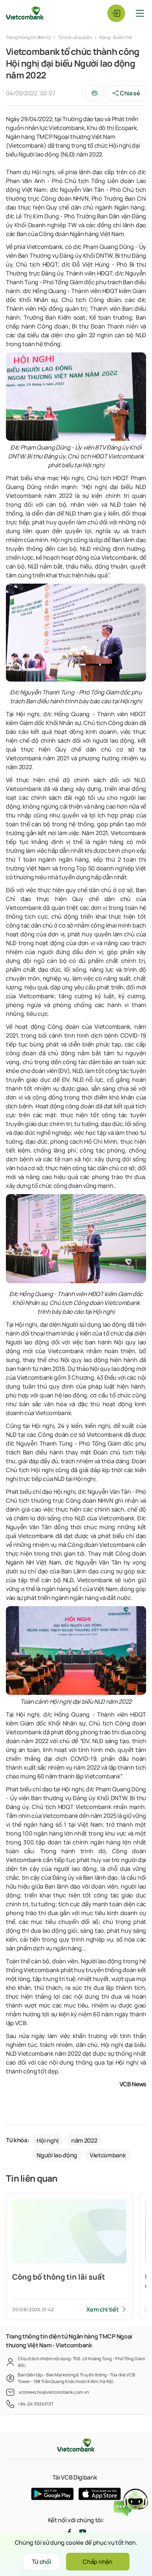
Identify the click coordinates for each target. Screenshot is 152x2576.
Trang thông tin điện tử (29, 37)
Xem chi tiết (102, 2309)
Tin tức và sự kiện (75, 37)
